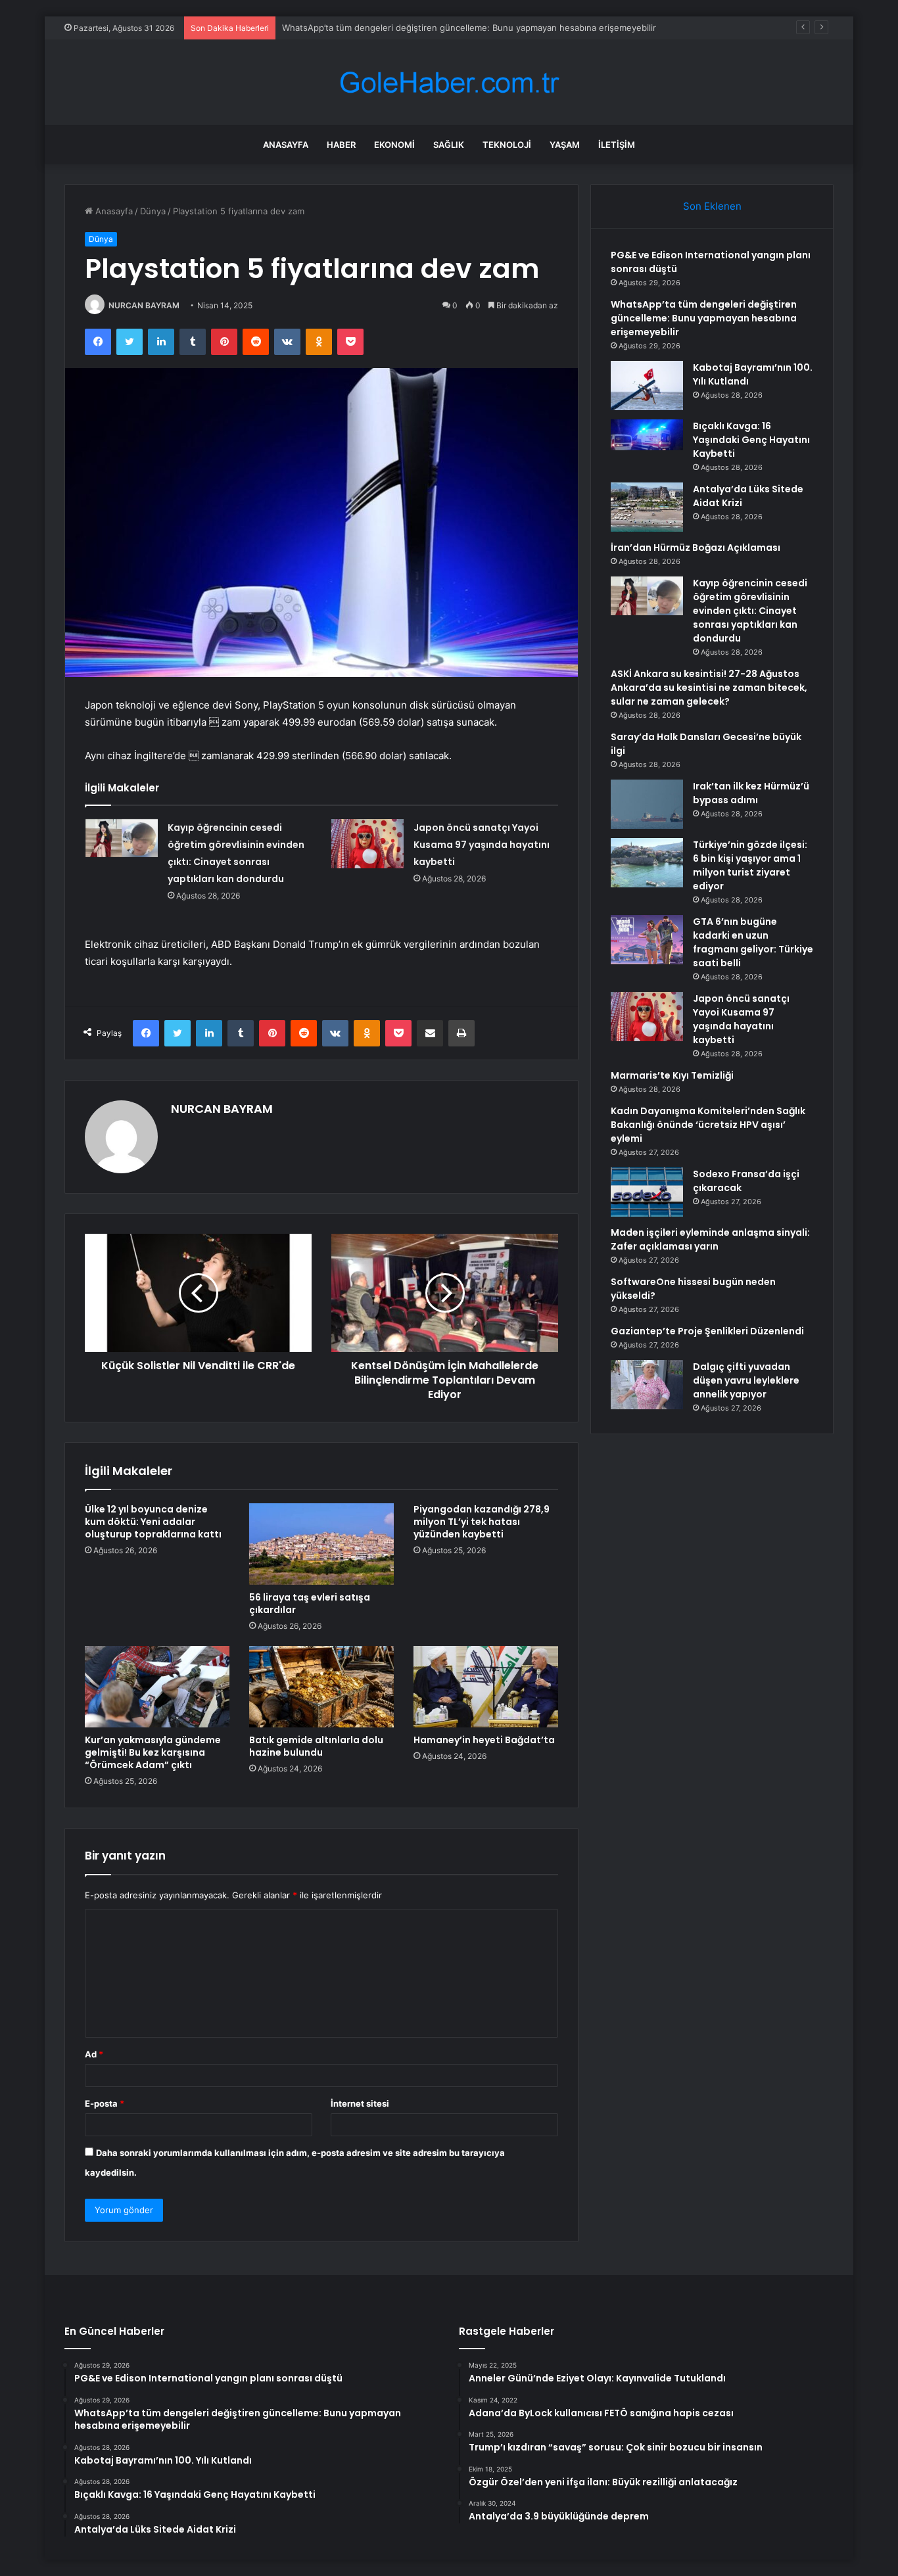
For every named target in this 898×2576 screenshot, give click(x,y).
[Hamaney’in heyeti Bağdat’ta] (486, 1687)
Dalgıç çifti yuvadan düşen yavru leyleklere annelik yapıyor (746, 1380)
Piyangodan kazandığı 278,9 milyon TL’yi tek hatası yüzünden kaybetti (482, 1522)
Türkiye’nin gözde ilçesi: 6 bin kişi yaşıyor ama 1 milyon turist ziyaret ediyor (750, 865)
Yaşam (565, 145)
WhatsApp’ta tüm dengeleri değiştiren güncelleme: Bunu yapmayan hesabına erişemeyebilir (469, 28)
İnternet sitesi (360, 2103)
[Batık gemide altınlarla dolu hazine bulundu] (321, 1687)
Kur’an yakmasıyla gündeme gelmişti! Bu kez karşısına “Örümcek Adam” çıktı (153, 1752)
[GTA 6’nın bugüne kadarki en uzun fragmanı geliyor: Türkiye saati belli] (647, 940)
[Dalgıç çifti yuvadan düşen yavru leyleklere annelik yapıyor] (647, 1385)
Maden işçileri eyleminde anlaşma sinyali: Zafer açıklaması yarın (710, 1239)
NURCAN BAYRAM (144, 305)
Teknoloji (507, 145)
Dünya (153, 211)
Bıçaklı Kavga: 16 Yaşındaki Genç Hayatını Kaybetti (751, 440)
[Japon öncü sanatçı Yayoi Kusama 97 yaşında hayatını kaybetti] (367, 844)
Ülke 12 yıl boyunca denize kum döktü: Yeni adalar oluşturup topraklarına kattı (153, 1522)
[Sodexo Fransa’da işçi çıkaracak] (647, 1192)
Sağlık (449, 145)
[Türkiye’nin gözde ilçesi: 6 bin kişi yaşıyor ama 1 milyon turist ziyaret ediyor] (647, 863)
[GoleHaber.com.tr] (449, 82)
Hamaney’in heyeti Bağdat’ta (484, 1740)
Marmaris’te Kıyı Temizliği (672, 1075)
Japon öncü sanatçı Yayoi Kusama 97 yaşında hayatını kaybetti (482, 845)
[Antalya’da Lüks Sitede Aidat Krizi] (647, 507)
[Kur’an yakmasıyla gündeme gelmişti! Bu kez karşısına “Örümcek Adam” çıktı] (157, 1687)
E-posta (105, 2103)
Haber (341, 145)
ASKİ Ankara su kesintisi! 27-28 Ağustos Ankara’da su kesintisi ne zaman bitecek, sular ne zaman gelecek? (709, 688)
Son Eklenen (712, 206)
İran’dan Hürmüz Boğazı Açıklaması (696, 548)
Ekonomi (394, 145)
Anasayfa (286, 145)
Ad (94, 2054)
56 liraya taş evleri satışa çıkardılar (310, 1604)
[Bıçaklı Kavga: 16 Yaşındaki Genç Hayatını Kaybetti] (647, 444)
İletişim (617, 145)
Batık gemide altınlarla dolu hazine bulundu (316, 1746)
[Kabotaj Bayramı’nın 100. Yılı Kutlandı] (647, 386)
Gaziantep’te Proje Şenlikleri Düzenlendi (707, 1331)
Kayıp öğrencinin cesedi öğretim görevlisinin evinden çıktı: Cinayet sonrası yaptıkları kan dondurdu (750, 611)
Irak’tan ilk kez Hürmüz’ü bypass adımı (751, 793)
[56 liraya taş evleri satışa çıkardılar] (321, 1544)
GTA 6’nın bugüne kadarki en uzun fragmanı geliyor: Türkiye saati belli (753, 942)
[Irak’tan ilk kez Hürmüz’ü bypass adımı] (647, 804)
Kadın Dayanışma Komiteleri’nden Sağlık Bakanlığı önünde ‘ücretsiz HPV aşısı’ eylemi (708, 1125)
